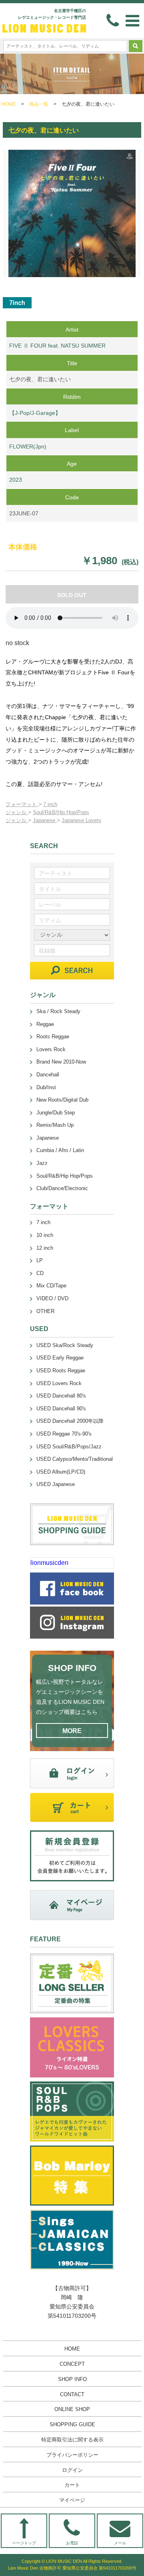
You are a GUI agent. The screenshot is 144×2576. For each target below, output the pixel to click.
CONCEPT (72, 2364)
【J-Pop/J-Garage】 (35, 413)
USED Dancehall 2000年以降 (70, 1421)
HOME (9, 104)
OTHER (45, 1311)
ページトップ (24, 2543)
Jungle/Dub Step (56, 1113)
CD (40, 1273)
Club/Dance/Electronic (62, 1188)
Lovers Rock (51, 1049)
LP (40, 1260)
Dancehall (48, 1075)
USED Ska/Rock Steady (65, 1345)
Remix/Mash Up (55, 1125)
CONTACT (72, 2394)
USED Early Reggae (60, 1358)
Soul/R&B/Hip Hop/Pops (61, 812)
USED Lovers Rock (59, 1383)
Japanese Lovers (81, 820)
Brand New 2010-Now (61, 1062)
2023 (16, 480)
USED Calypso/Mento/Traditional (75, 1459)
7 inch (50, 804)
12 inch (45, 1248)
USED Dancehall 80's (61, 1396)
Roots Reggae (53, 1037)
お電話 (72, 2543)
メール (120, 2543)
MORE (72, 1731)
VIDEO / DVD (52, 1298)
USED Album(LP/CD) (61, 1472)
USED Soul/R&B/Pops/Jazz (69, 1447)
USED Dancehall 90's (61, 1409)
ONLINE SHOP (72, 2409)
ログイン (72, 2470)
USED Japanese (56, 1484)
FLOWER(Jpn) (28, 446)
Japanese (45, 820)
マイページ (72, 2500)
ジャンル (17, 812)
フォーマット (22, 804)
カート (72, 2485)
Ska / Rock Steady (58, 1011)
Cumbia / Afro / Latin (60, 1150)
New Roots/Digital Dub (62, 1100)
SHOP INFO (72, 2379)
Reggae (45, 1024)
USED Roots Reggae (61, 1370)
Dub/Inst (46, 1087)
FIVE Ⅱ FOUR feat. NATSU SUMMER (57, 346)
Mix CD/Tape (51, 1286)
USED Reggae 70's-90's (64, 1434)
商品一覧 (39, 104)
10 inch (45, 1235)
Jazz (42, 1163)
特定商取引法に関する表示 (72, 2440)
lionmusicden (49, 1563)
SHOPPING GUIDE (72, 2424)
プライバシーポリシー (72, 2455)
